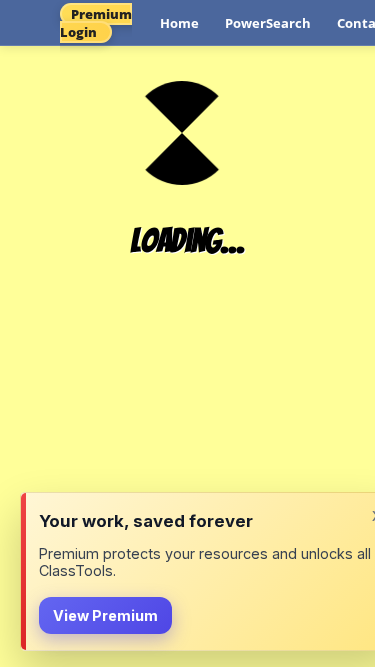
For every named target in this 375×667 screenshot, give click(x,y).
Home (179, 23)
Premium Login (96, 23)
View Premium (105, 615)
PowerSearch (268, 23)
